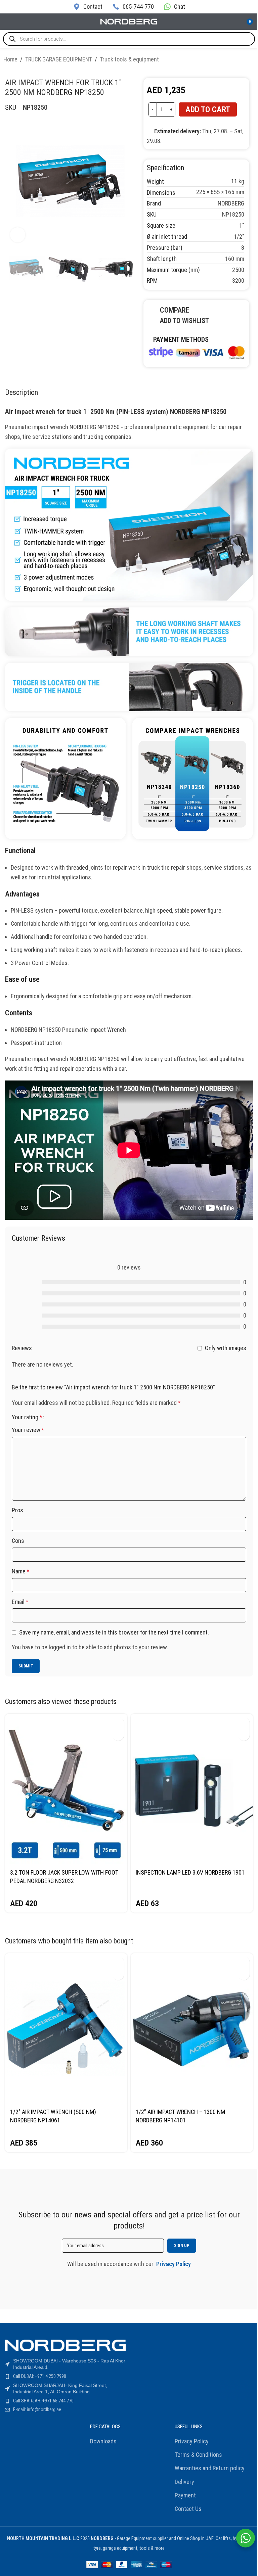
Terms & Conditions (198, 2455)
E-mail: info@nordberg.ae (37, 2409)
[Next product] (251, 60)
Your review (28, 1430)
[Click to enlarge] (18, 235)
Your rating (27, 1417)
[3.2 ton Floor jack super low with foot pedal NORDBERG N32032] (66, 1789)
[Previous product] (234, 60)
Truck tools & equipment (129, 59)
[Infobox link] (88, 7)
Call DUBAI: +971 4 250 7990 (40, 2376)
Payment (185, 2495)
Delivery (184, 2482)
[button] (118, 1723)
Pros (17, 1510)
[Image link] (197, 352)
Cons (18, 1541)
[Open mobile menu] (8, 22)
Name (20, 1571)
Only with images (226, 1348)
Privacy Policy (192, 2441)
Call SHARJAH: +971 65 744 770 (43, 2401)
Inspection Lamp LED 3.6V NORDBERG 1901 (190, 1872)
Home (10, 59)
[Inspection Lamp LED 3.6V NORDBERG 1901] (192, 1789)
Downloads (103, 2441)
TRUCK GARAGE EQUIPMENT (59, 59)
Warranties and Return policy (210, 2468)
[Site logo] (129, 21)
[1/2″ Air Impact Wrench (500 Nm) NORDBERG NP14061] (66, 2029)
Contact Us (188, 2509)
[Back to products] (243, 60)
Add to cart (208, 109)
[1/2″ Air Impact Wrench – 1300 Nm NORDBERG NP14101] (192, 2029)
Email (20, 1602)
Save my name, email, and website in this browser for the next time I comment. (114, 1632)
